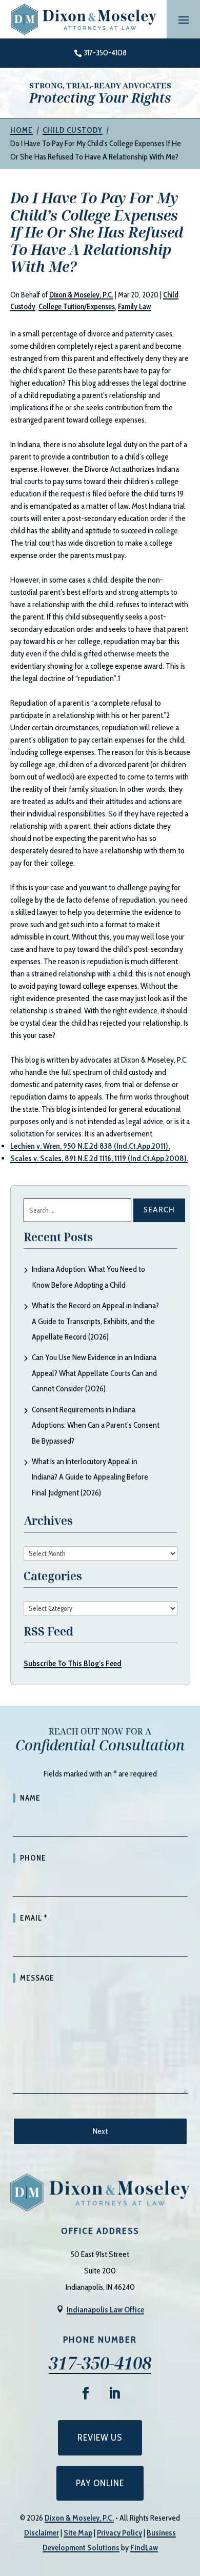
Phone (33, 1858)
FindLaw (144, 2548)
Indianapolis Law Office (105, 2310)
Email (34, 1918)
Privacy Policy (119, 2533)
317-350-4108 (105, 53)
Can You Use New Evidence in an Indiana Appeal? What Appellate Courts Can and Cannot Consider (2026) (94, 1373)
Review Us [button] (100, 2438)
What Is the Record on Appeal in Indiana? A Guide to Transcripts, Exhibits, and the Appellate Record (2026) (95, 1321)
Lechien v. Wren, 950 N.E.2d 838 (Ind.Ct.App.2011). (90, 1146)
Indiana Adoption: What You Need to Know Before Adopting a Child (88, 1277)
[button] (184, 19)
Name (30, 1798)
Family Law (134, 307)
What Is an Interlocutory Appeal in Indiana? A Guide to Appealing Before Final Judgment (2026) (90, 1477)
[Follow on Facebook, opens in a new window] (86, 2393)
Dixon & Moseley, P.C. (81, 295)
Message (37, 1978)
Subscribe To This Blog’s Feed (73, 1663)
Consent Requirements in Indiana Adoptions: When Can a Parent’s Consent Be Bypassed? (96, 1425)
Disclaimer (42, 2533)
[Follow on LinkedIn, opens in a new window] (114, 2393)
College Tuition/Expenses (77, 307)
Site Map (78, 2533)
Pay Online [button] (100, 2483)
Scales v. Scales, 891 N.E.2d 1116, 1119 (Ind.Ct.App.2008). (99, 1158)
